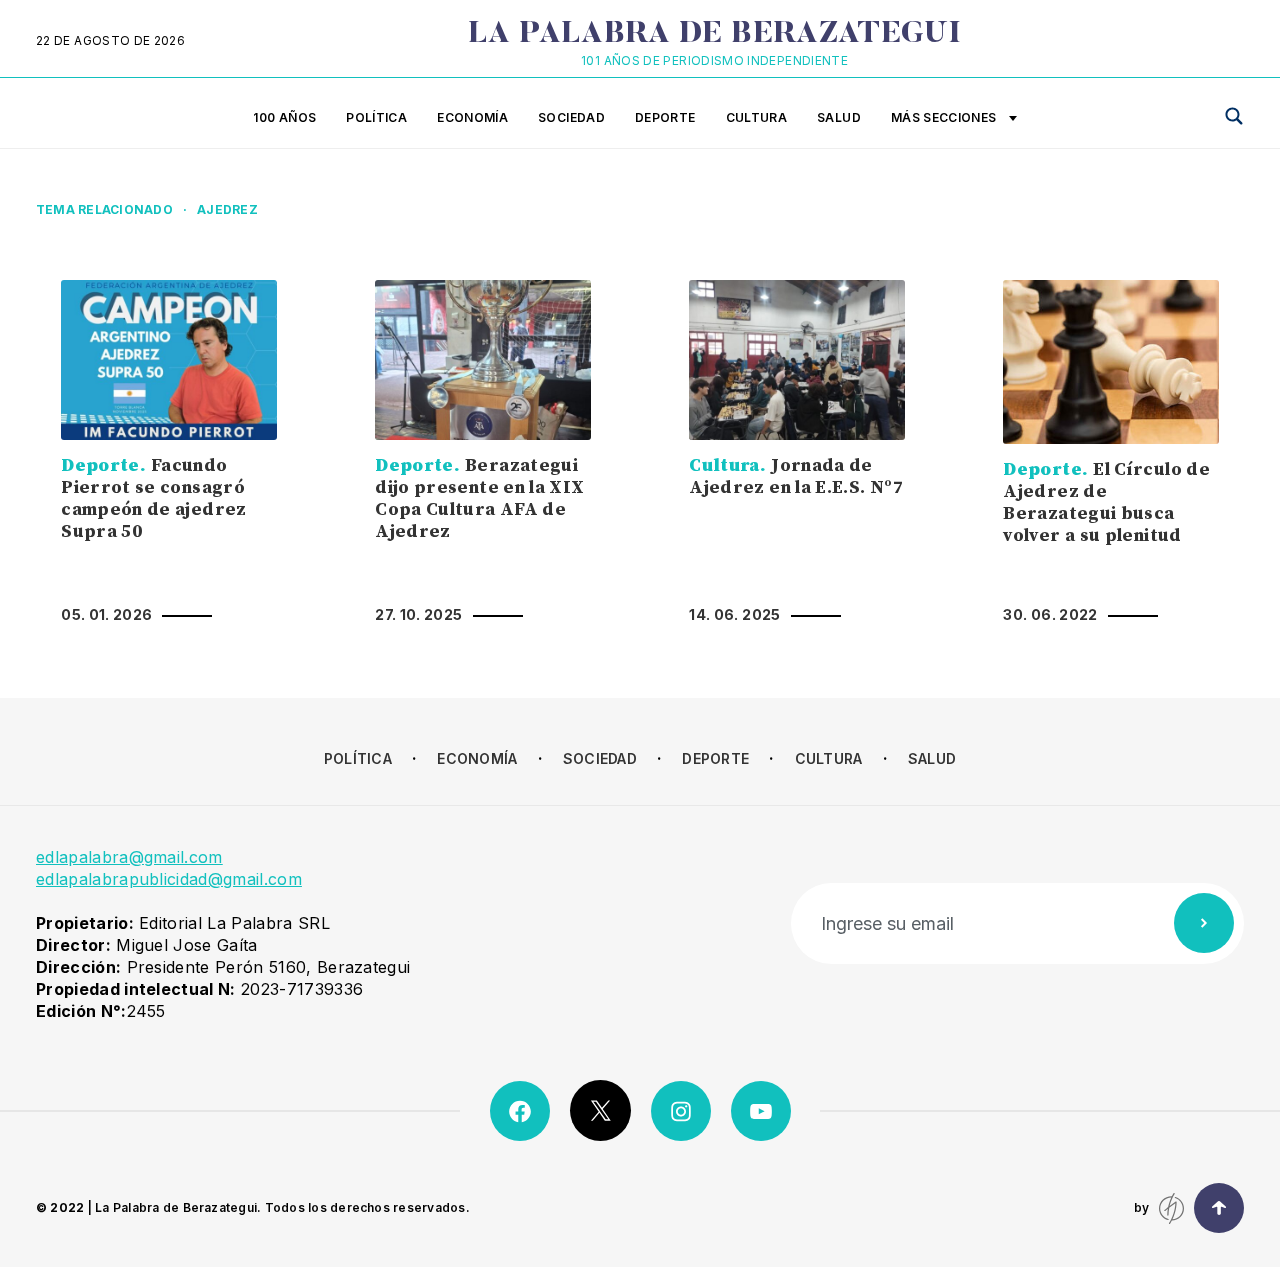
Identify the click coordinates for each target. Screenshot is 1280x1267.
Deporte (665, 117)
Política (376, 117)
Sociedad (571, 117)
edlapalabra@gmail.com (129, 857)
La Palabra (714, 35)
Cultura (757, 117)
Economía (472, 117)
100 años (284, 117)
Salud (839, 117)
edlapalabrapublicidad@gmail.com (169, 879)
